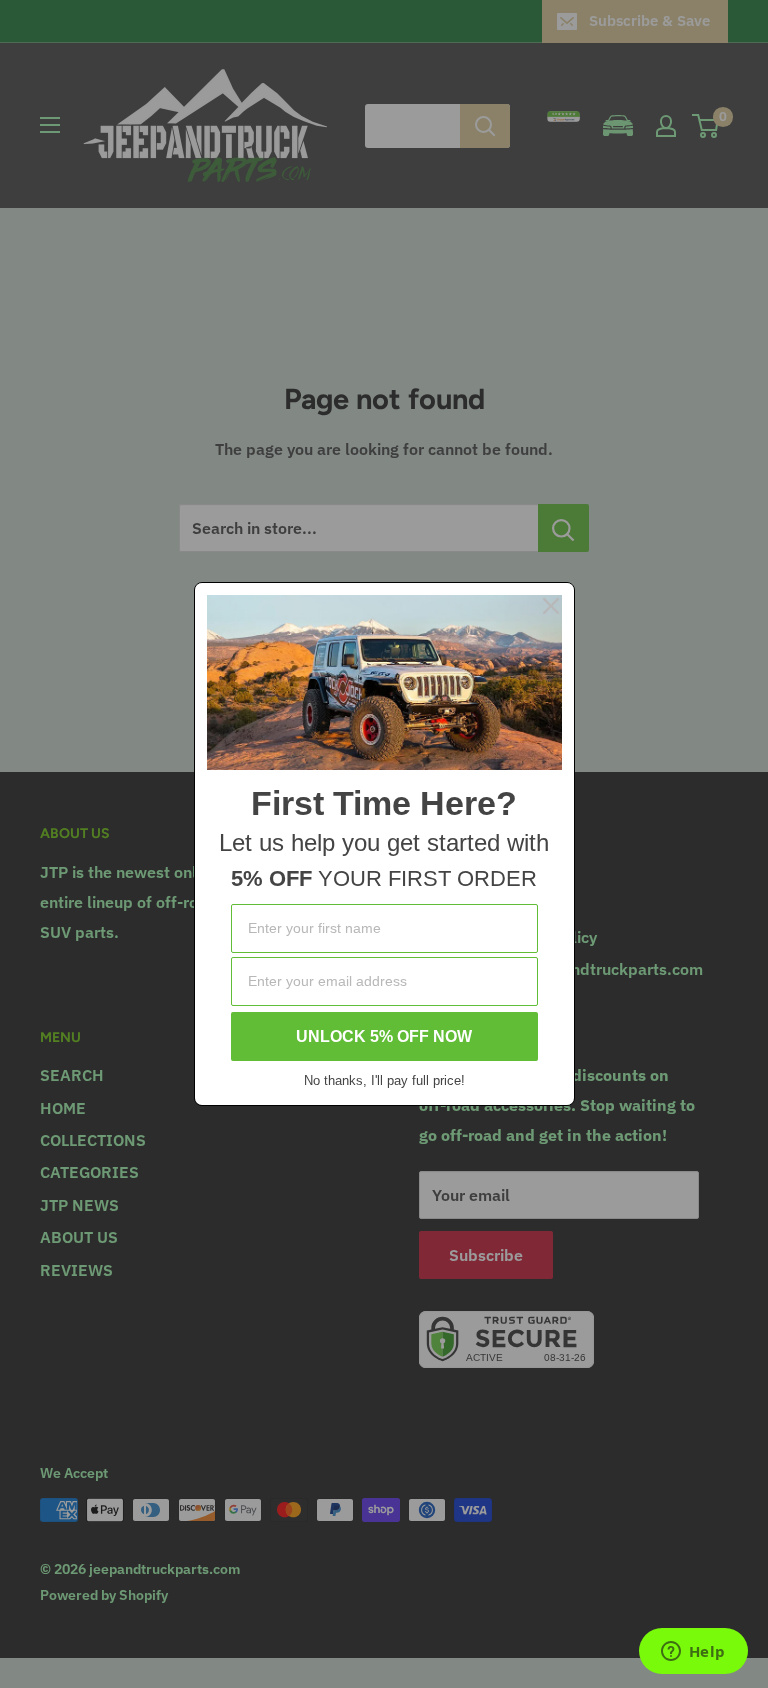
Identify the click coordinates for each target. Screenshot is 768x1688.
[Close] (551, 606)
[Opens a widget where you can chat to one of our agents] (693, 1653)
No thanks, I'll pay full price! (384, 1080)
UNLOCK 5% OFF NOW (384, 1036)
